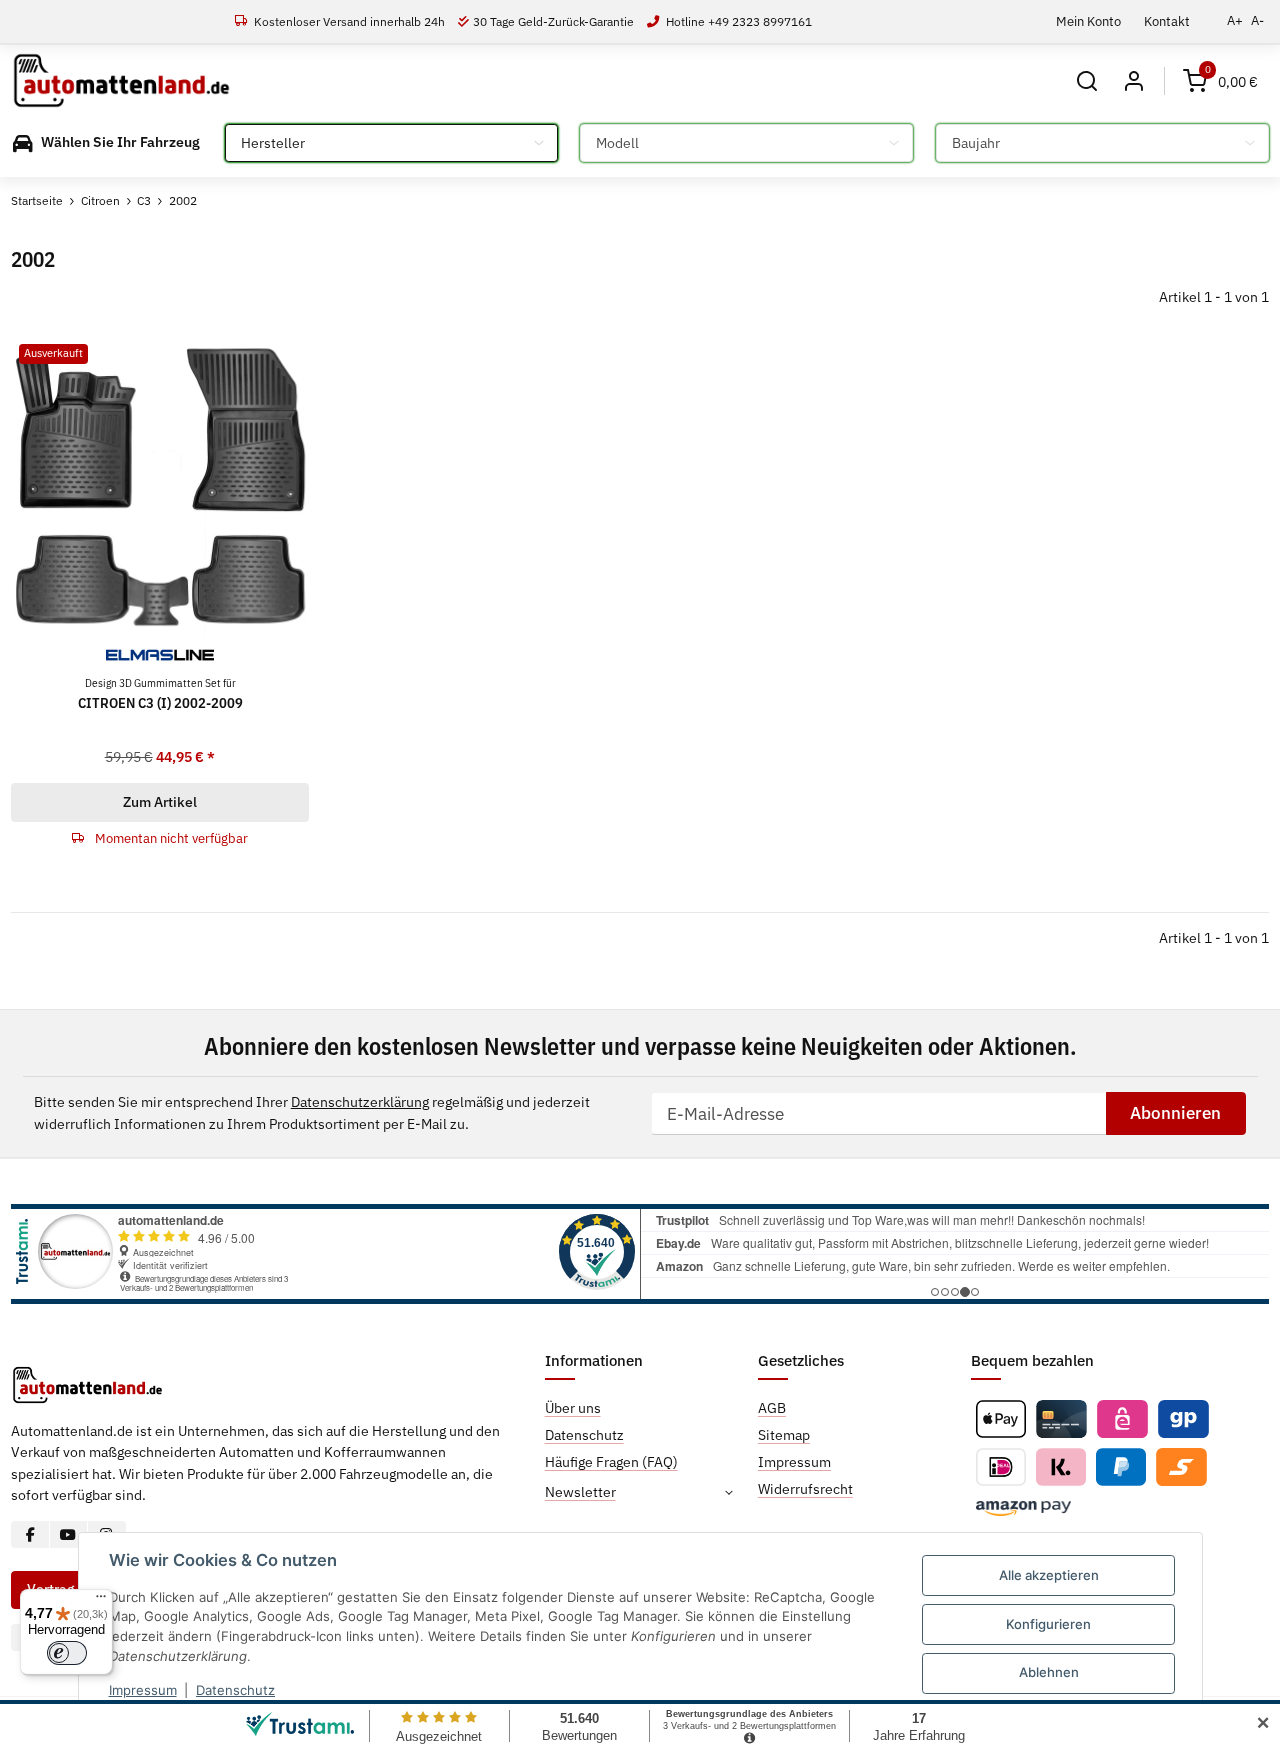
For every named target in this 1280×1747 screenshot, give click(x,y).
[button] (1087, 80)
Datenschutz (235, 1690)
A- (1257, 20)
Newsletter (580, 1492)
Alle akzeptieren (1049, 1575)
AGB (772, 1408)
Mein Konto (1088, 21)
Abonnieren (1175, 1113)
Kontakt (1167, 21)
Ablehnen (1049, 1672)
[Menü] (101, 1601)
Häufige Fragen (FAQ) (611, 1462)
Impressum (143, 1690)
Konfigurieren (1048, 1624)
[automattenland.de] (121, 81)
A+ (1235, 20)
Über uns (573, 1408)
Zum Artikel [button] (160, 802)
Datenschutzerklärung (360, 1102)
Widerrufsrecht (805, 1489)
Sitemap (784, 1435)
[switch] (67, 1653)
